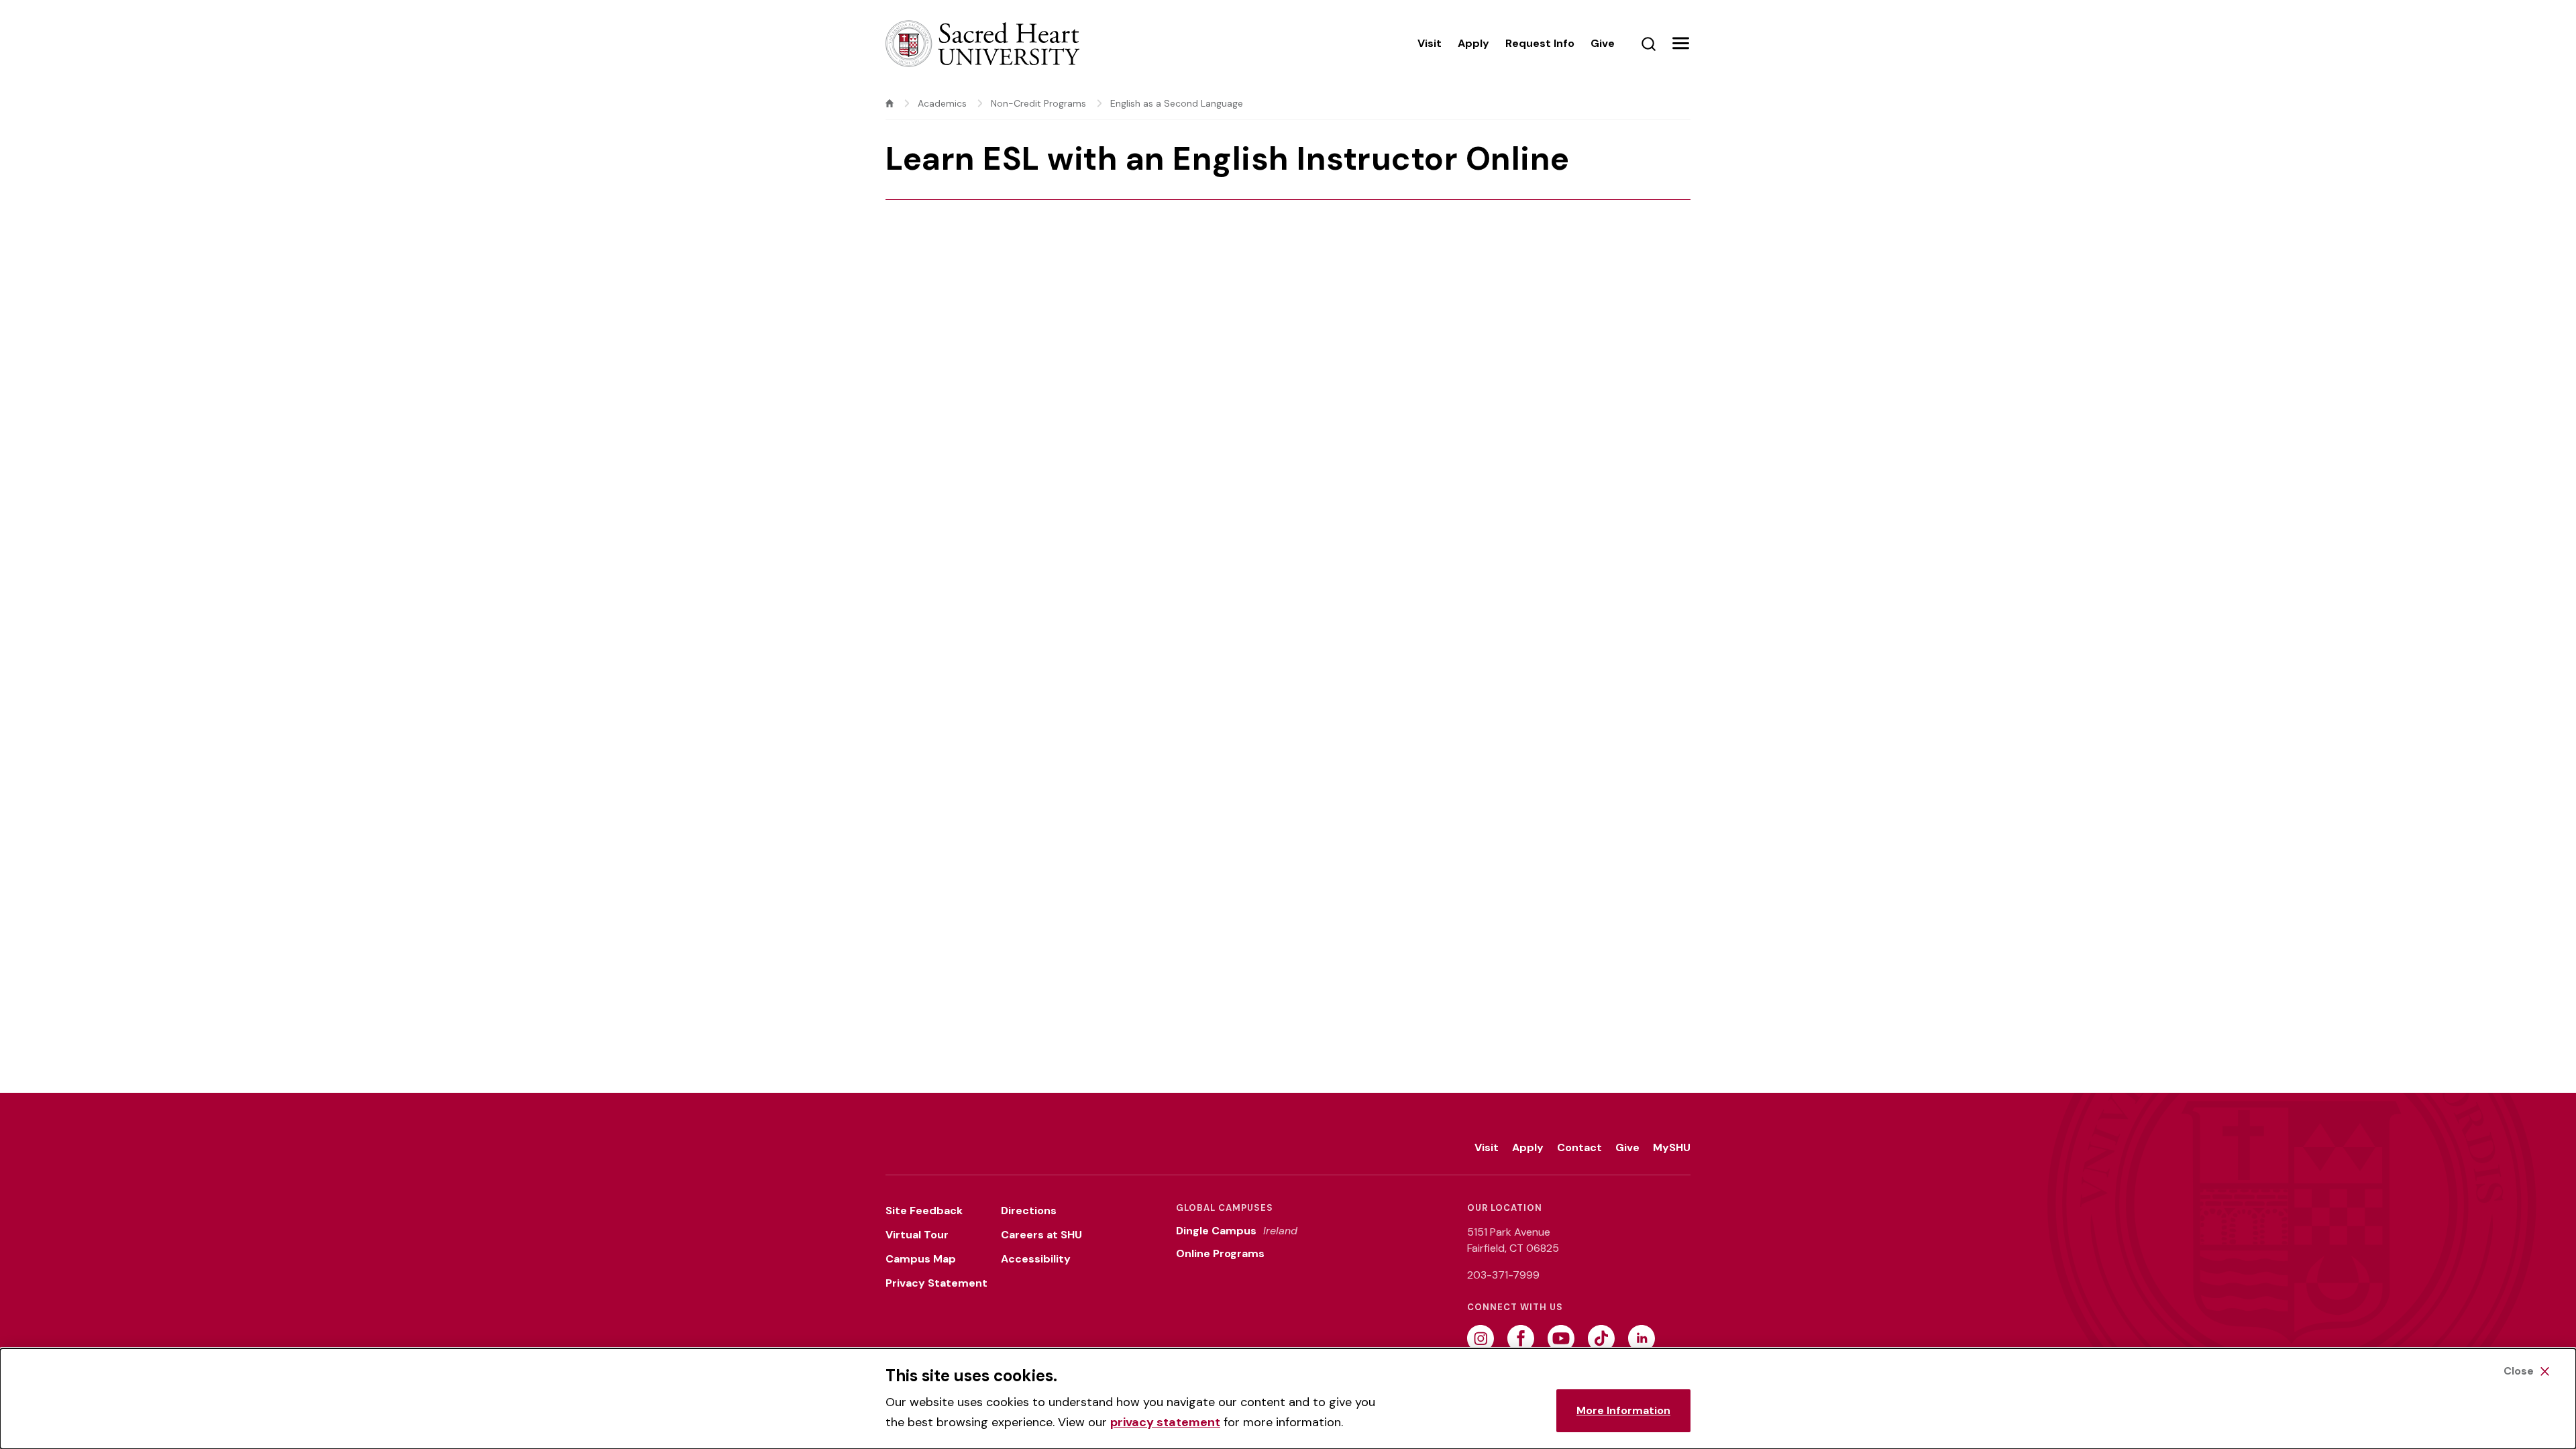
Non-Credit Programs (1038, 103)
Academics (942, 103)
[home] (890, 103)
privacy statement (1165, 1422)
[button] (1680, 44)
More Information (1623, 1410)
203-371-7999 (1503, 1275)
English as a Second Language (1177, 103)
